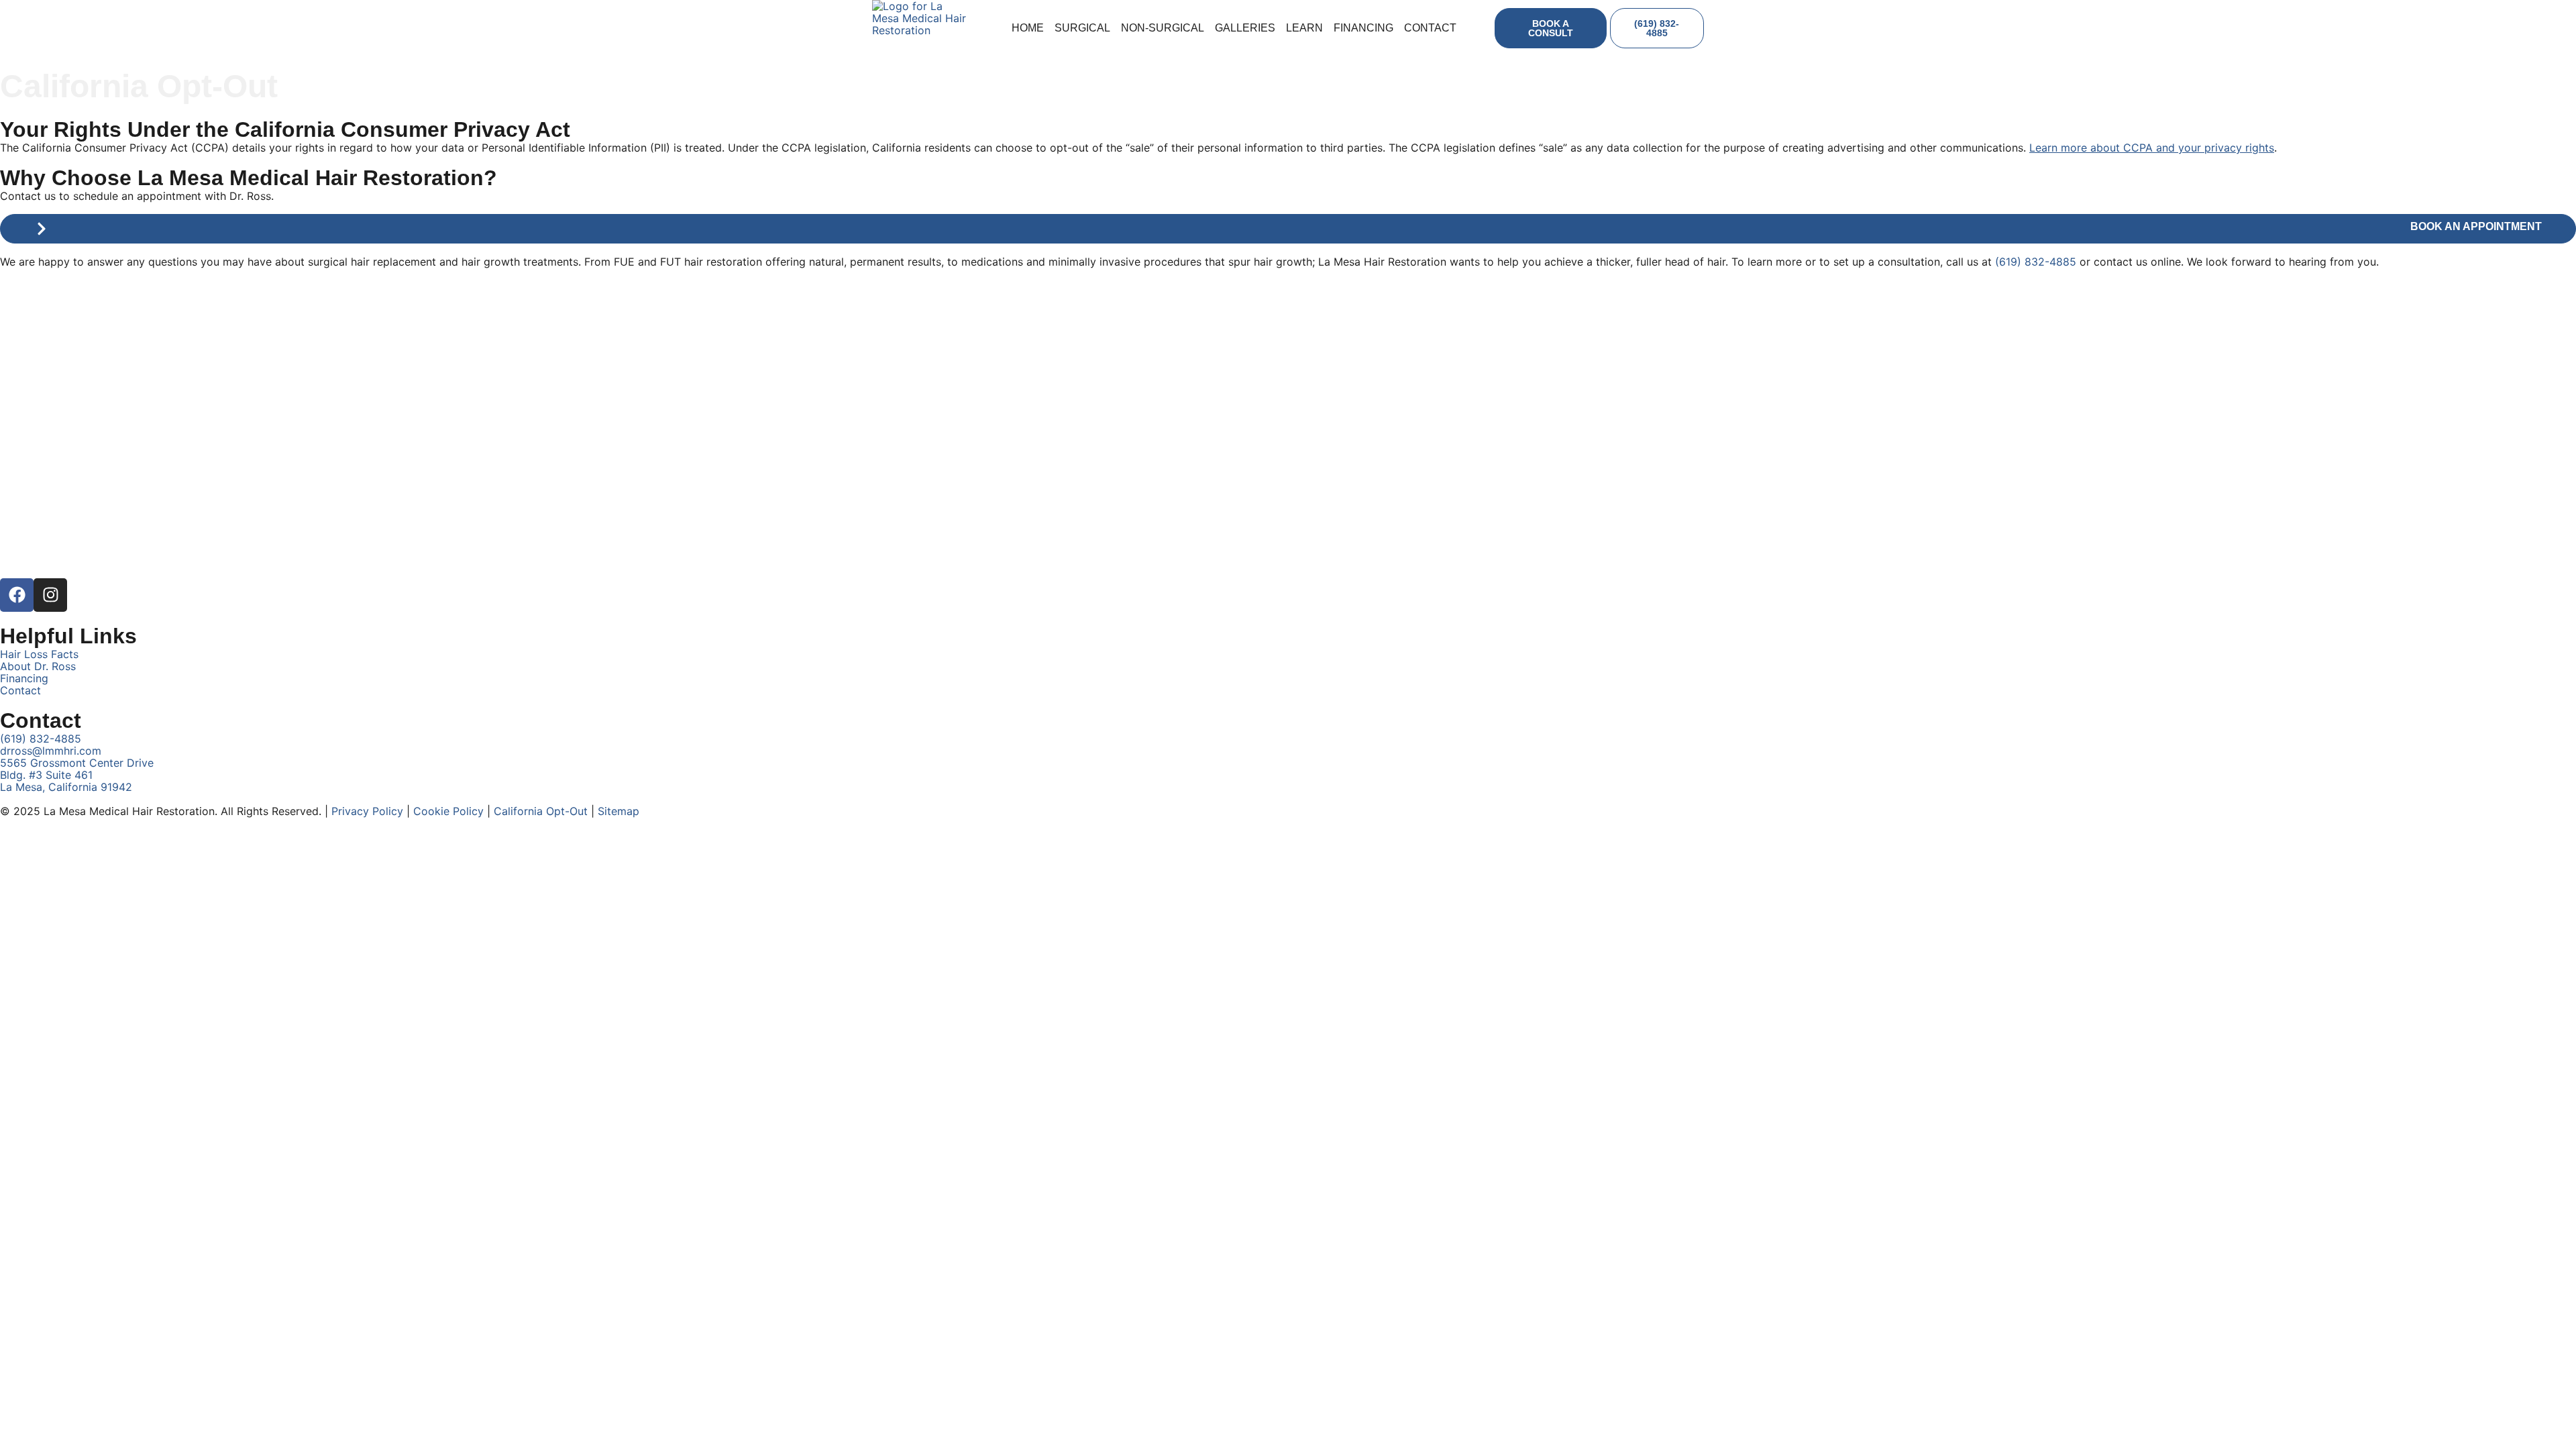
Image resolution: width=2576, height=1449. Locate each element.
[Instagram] (50, 595)
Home (1028, 28)
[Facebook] (17, 595)
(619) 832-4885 (2036, 262)
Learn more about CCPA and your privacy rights (2152, 148)
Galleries (1245, 28)
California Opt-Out (541, 811)
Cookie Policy (448, 811)
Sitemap (619, 811)
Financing (1363, 28)
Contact (1430, 28)
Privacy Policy (367, 811)
